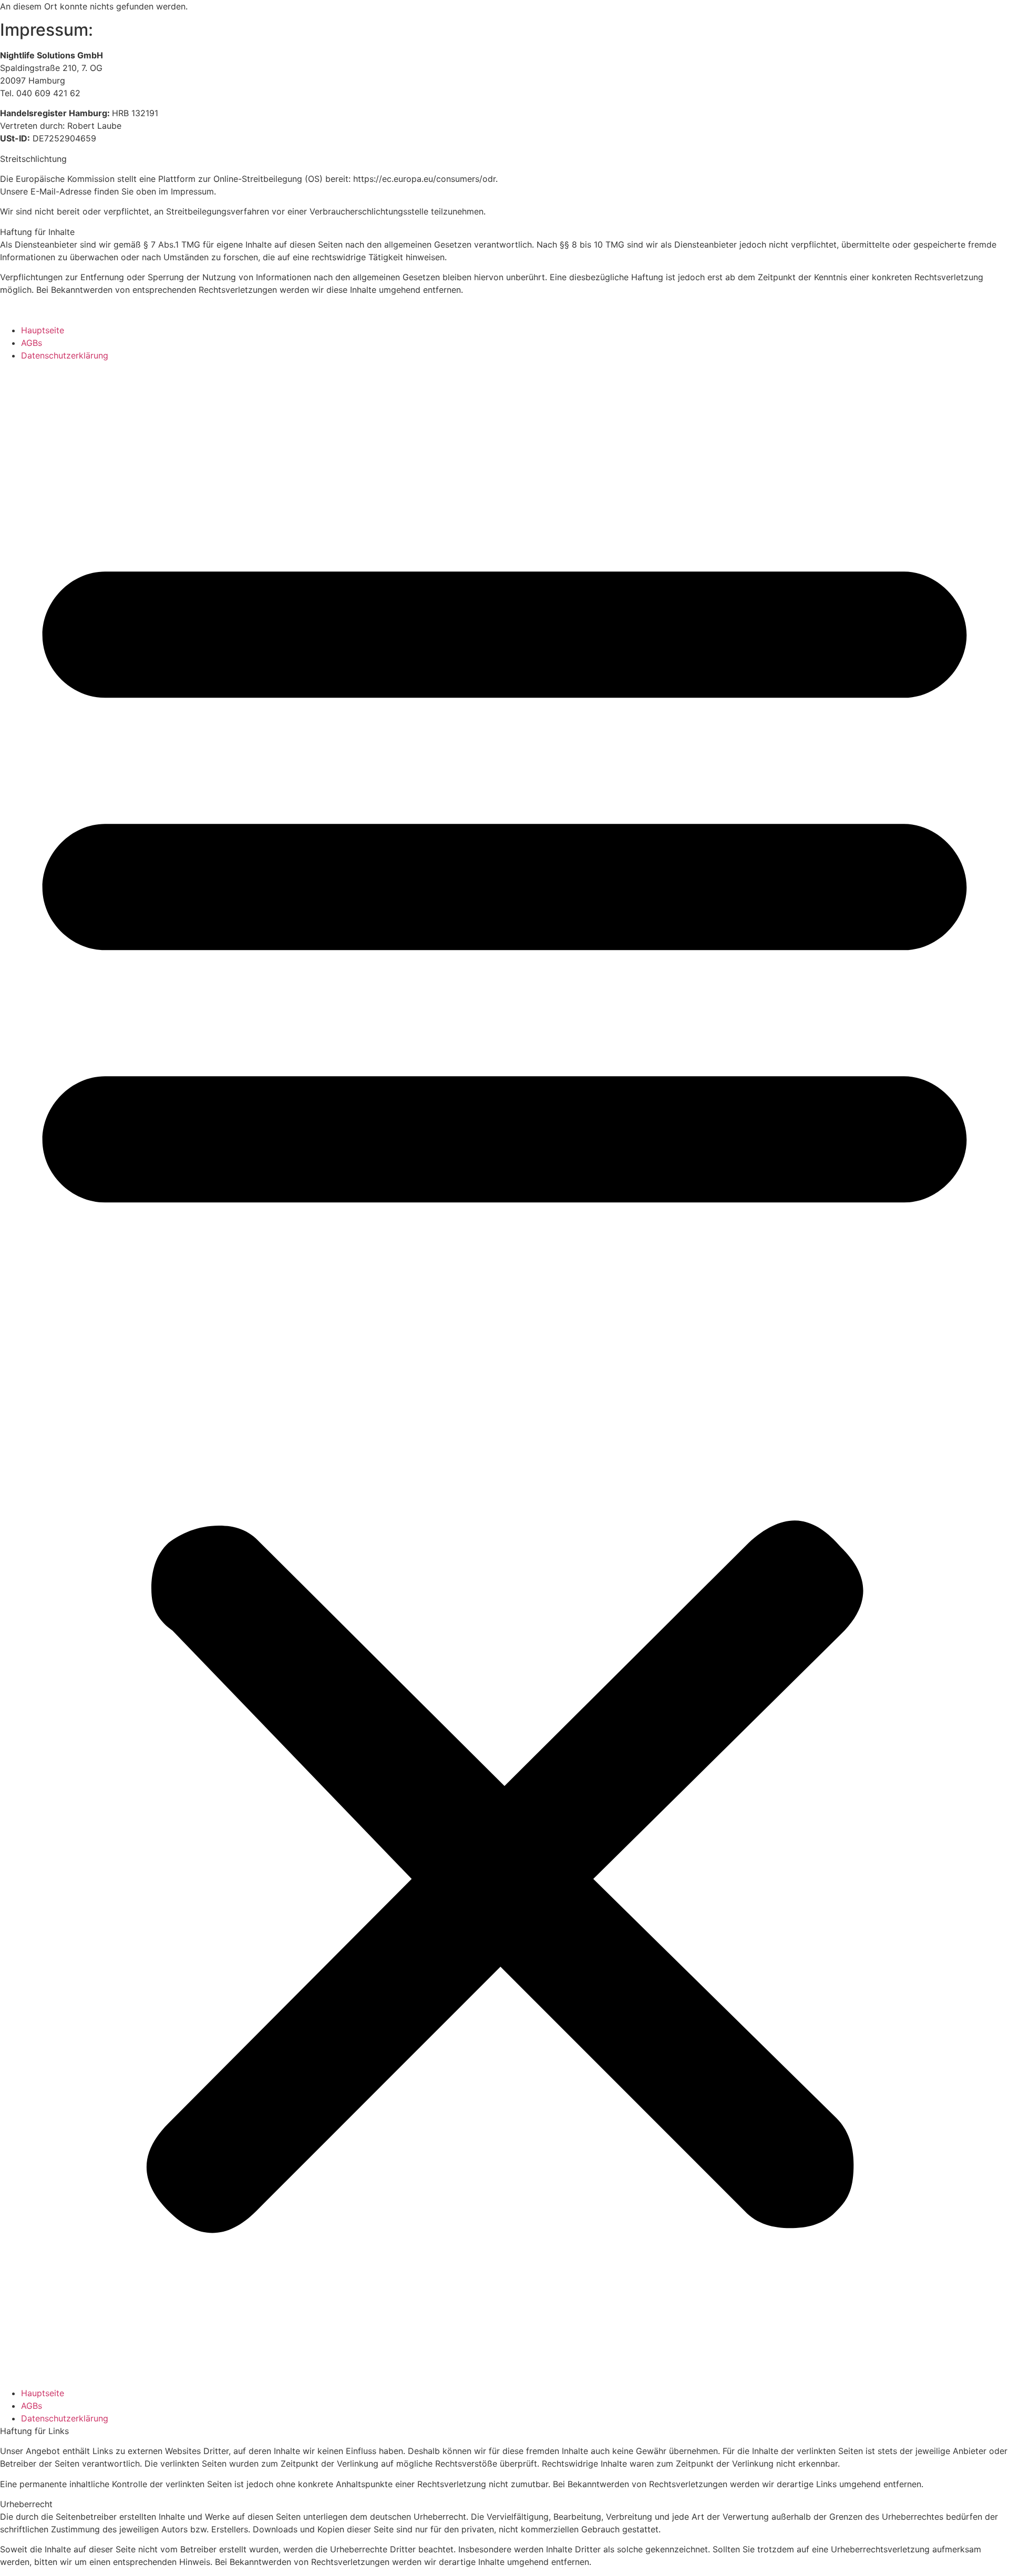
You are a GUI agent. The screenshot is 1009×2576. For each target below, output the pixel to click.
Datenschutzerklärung (65, 355)
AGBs (32, 343)
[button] (504, 1374)
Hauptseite (43, 330)
